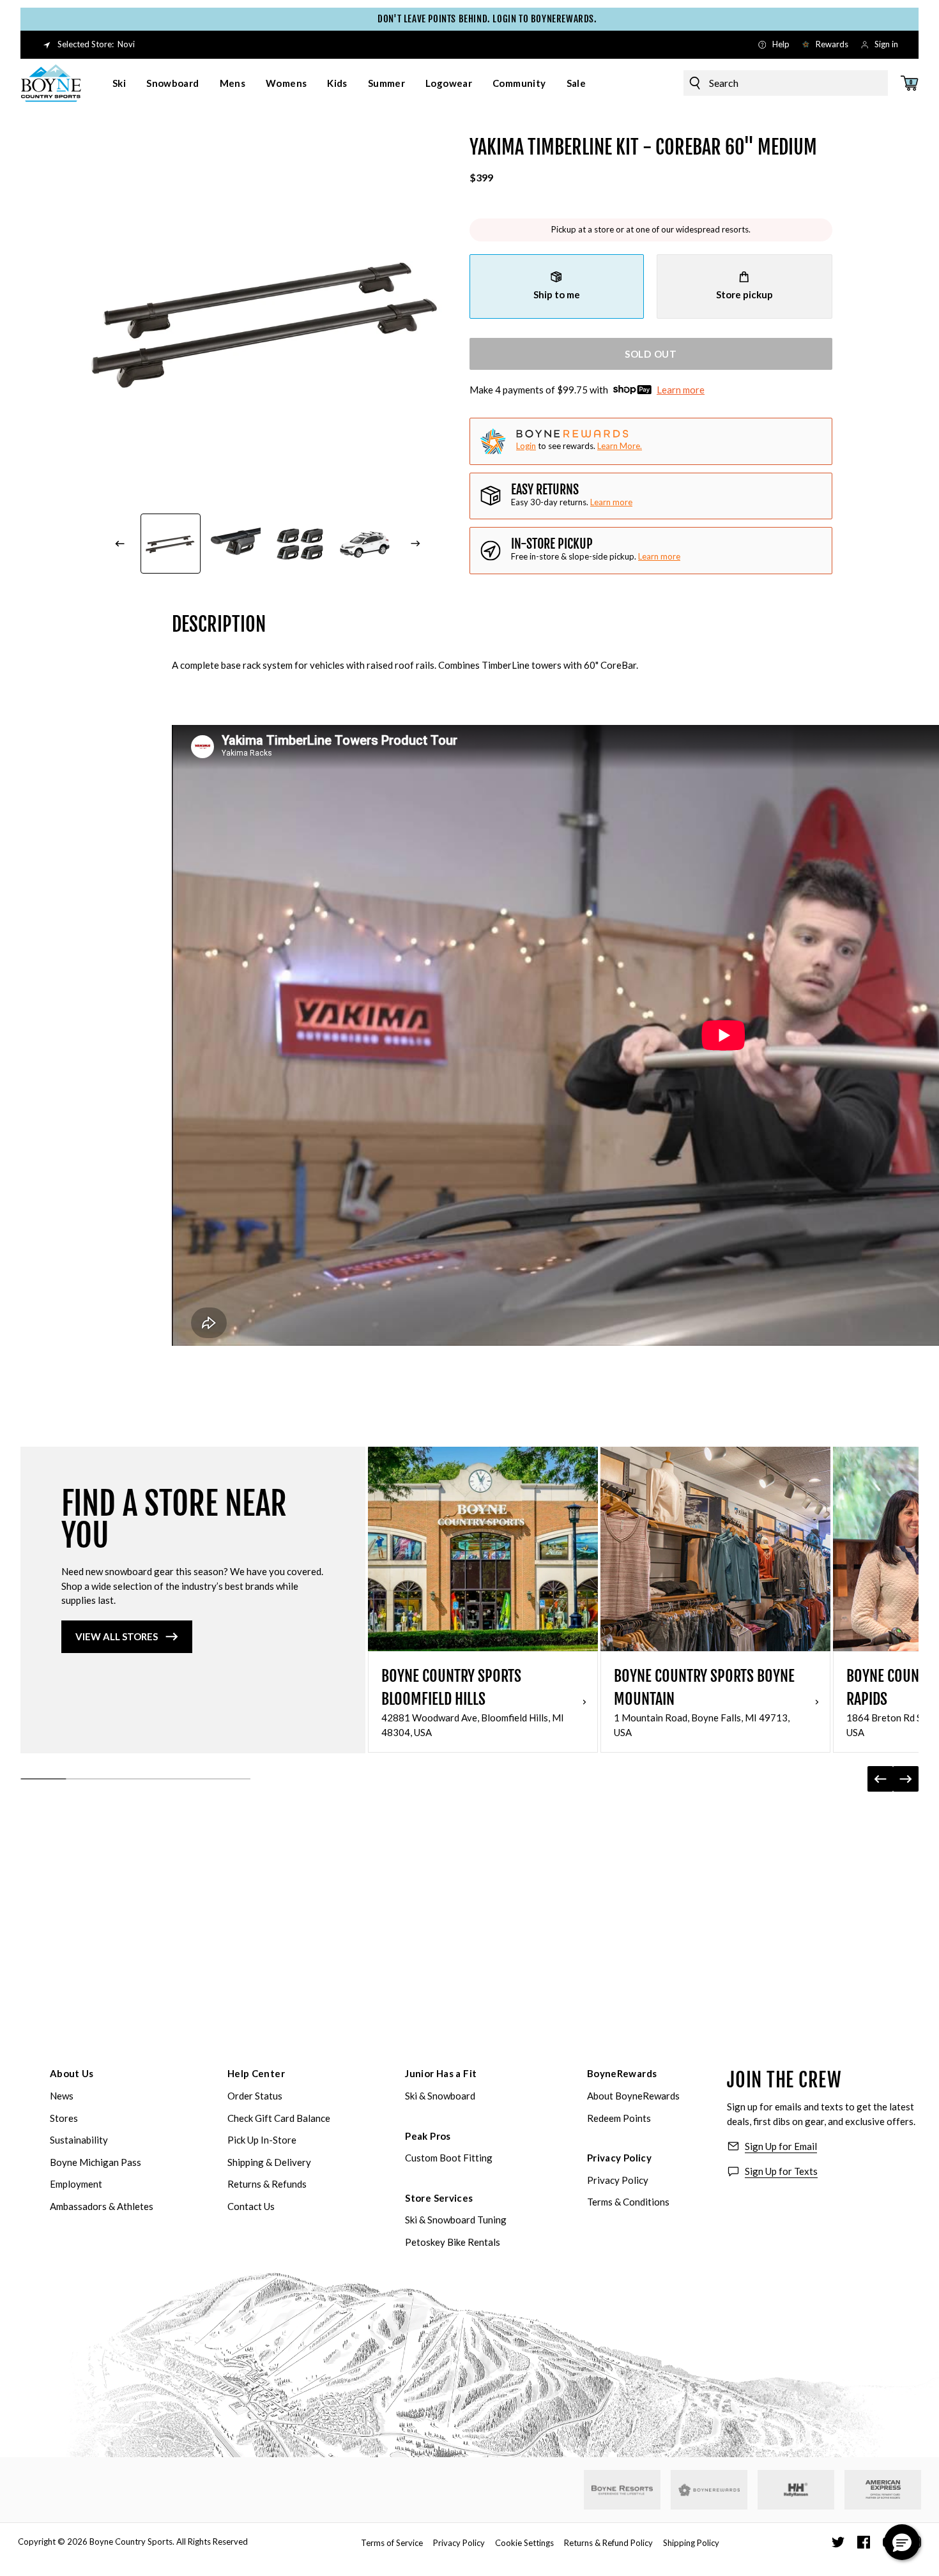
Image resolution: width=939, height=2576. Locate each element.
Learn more (681, 390)
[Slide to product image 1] (171, 544)
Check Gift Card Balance (279, 2118)
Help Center (256, 2073)
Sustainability (79, 2140)
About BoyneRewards (633, 2096)
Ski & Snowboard (440, 2096)
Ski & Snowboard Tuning (456, 2220)
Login (526, 446)
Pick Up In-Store (262, 2140)
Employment (76, 2184)
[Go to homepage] (51, 83)
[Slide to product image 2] (236, 544)
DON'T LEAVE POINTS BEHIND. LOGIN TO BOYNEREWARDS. (469, 19)
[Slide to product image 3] (300, 544)
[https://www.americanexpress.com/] (883, 2490)
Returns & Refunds (267, 2184)
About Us (72, 2073)
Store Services (439, 2198)
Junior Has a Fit (441, 2073)
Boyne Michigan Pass (95, 2162)
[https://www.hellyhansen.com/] (796, 2490)
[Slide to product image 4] (365, 544)
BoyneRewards (622, 2073)
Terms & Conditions (628, 2202)
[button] (902, 2542)
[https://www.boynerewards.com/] (709, 2490)
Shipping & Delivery (269, 2162)
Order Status (255, 2096)
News (62, 2096)
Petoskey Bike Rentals (453, 2242)
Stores (64, 2118)
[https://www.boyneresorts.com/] (622, 2490)
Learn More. (620, 446)
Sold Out (651, 354)
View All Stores (117, 1636)
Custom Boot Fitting (449, 2158)
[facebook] (864, 2542)
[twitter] (838, 2542)
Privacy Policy (619, 2158)
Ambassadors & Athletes (102, 2206)
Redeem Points (619, 2118)
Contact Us (251, 2206)
